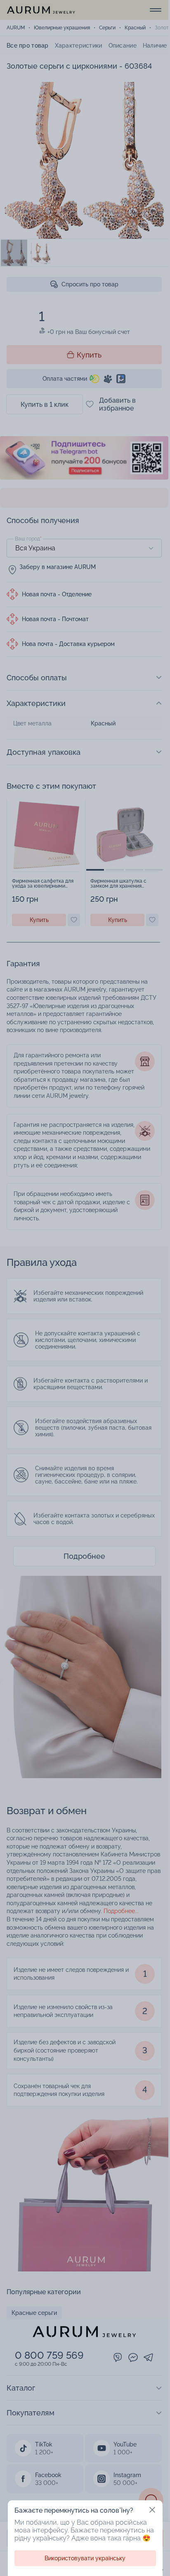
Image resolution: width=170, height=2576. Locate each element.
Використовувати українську (85, 2558)
